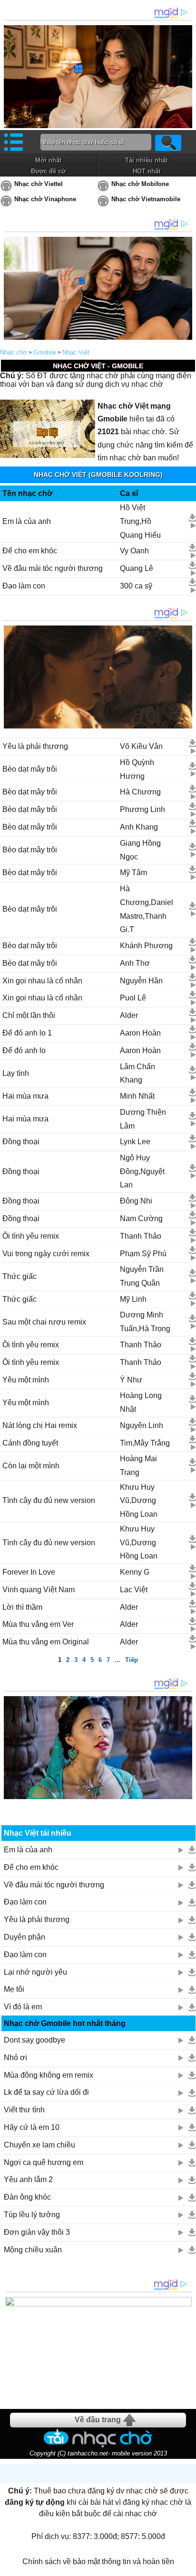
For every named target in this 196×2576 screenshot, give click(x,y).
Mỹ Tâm (133, 873)
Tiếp (132, 1660)
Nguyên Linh (142, 1425)
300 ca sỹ (136, 586)
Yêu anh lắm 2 (28, 2179)
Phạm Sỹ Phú (143, 1254)
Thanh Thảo (141, 1236)
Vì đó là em (23, 2007)
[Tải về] (192, 518)
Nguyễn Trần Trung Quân (142, 1276)
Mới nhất (48, 160)
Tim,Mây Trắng (145, 1443)
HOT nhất (147, 171)
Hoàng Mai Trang (138, 1465)
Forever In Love (29, 1572)
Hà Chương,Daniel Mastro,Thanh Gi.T (147, 909)
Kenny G (135, 1572)
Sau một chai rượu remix (44, 1322)
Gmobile (45, 352)
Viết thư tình (24, 2110)
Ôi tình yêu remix (31, 1236)
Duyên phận (24, 1937)
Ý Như (131, 1380)
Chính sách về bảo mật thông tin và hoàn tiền (98, 2562)
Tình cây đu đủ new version (49, 1500)
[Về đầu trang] (186, 2567)
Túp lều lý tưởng (32, 2215)
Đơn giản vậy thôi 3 (37, 2232)
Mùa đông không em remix (49, 2075)
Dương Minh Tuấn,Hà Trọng (145, 1322)
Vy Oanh (134, 551)
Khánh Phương (146, 946)
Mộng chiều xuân (33, 2250)
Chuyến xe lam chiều (39, 2145)
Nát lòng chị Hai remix (40, 1425)
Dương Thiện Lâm (143, 1119)
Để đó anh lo (24, 1050)
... (118, 1660)
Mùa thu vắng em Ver (38, 1624)
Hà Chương (140, 792)
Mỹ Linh (133, 1299)
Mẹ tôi (14, 1989)
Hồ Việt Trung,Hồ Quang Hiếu (140, 521)
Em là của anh (27, 521)
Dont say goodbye (34, 2040)
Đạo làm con (24, 586)
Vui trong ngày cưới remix (46, 1254)
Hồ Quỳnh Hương (137, 769)
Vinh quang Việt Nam (39, 1590)
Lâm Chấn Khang (137, 1073)
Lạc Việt (134, 1590)
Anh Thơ (135, 963)
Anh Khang (139, 827)
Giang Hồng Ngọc (140, 850)
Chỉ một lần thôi (29, 1015)
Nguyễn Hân (141, 981)
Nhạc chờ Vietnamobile (146, 199)
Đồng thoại (21, 1142)
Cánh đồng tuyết (30, 1443)
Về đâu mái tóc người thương (53, 568)
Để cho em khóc (30, 551)
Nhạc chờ (14, 352)
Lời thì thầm (22, 1607)
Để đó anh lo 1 (27, 1033)
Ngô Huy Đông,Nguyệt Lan (142, 1171)
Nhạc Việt (76, 352)
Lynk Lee (135, 1142)
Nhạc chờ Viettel (39, 184)
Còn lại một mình (31, 1466)
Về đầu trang (98, 2420)
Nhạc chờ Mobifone (140, 184)
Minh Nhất (137, 1096)
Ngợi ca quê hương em (44, 2162)
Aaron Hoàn (140, 1033)
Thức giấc (20, 1276)
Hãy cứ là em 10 (32, 2127)
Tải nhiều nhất (146, 160)
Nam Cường (141, 1218)
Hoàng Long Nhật (141, 1402)
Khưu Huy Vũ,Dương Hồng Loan (139, 1501)
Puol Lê (133, 998)
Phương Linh (142, 809)
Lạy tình (16, 1073)
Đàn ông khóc (27, 2197)
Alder (129, 1015)
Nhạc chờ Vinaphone (45, 199)
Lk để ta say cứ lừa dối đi (46, 2092)
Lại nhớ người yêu (35, 1972)
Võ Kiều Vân (141, 746)
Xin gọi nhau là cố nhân (42, 981)
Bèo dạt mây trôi (30, 769)
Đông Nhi (136, 1201)
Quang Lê (137, 568)
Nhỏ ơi (15, 2058)
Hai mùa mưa (25, 1096)
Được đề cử (48, 171)
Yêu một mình (26, 1380)
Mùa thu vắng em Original (46, 1642)
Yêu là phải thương (35, 746)
